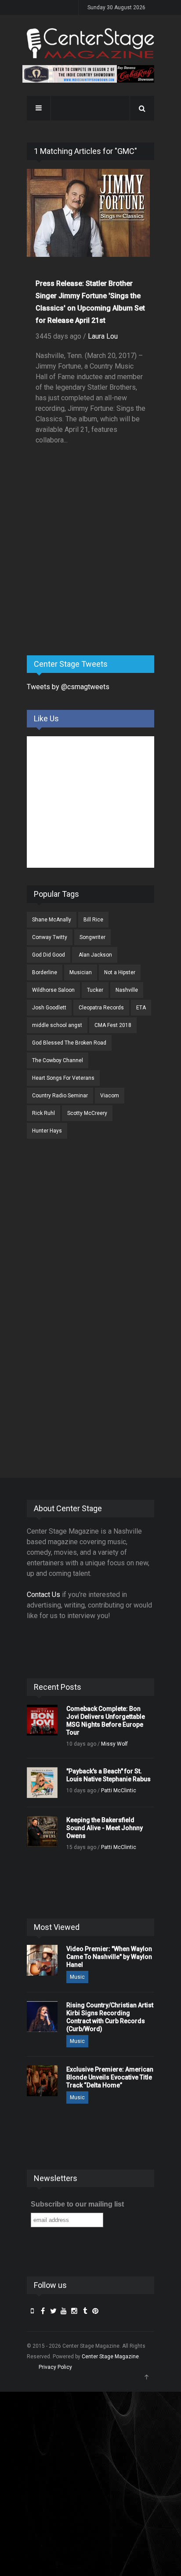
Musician (81, 972)
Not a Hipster (120, 972)
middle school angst (57, 1025)
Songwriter (92, 937)
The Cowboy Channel (58, 1060)
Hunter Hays (47, 1131)
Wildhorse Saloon (53, 990)
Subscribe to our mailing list (77, 2204)
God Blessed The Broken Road (69, 1043)
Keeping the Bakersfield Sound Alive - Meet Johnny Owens (105, 1828)
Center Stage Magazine (110, 2357)
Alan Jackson (95, 955)
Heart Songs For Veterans (63, 1078)
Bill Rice (93, 920)
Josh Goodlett (49, 1008)
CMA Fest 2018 (113, 1025)
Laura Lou (103, 336)
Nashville (127, 990)
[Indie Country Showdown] (88, 74)
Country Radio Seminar (60, 1096)
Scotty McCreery (87, 1113)
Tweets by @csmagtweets (68, 687)
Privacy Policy (55, 2367)
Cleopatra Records (101, 1008)
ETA (141, 1008)
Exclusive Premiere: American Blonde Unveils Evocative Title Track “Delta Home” (110, 2077)
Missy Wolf (114, 1744)
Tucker (95, 990)
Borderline (45, 972)
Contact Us (43, 1595)
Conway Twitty (50, 937)
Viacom (110, 1096)
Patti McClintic (119, 1790)
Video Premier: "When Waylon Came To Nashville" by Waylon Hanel (109, 1957)
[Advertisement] (93, 580)
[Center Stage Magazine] (90, 43)
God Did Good (49, 955)
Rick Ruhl (43, 1113)
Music (77, 1977)
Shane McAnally (52, 920)
